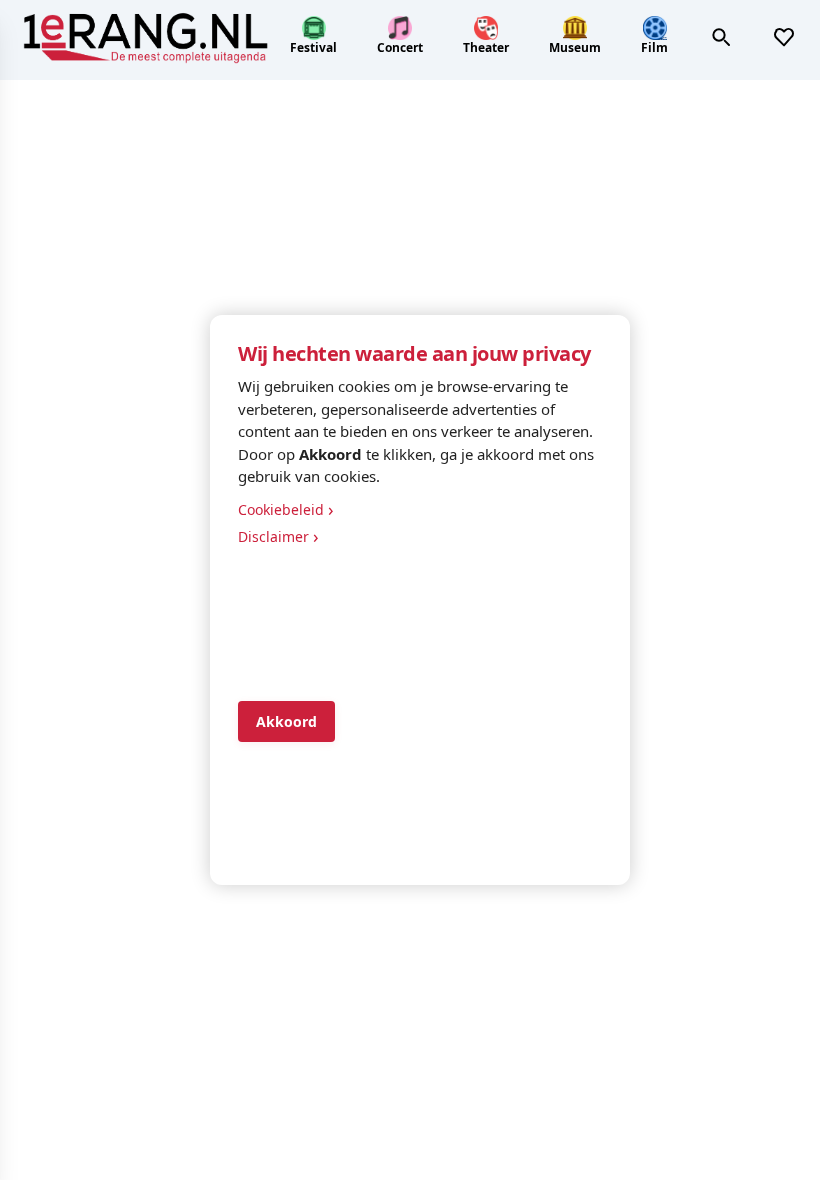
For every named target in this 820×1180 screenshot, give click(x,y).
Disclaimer (278, 536)
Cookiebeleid (286, 509)
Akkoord (286, 721)
